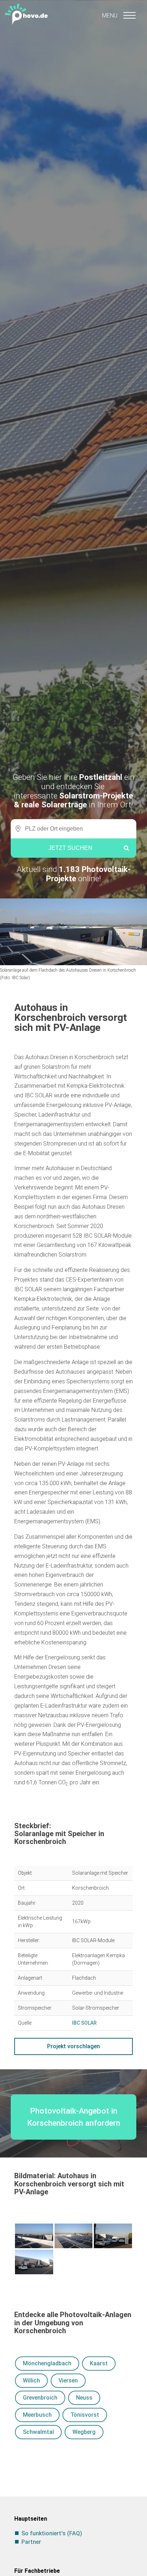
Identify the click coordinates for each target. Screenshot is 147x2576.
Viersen (68, 2380)
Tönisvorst (85, 2415)
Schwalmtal (38, 2432)
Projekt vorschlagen (73, 2046)
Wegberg (84, 2432)
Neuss (84, 2398)
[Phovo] (73, 13)
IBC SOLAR (84, 2023)
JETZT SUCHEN (70, 848)
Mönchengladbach (47, 2363)
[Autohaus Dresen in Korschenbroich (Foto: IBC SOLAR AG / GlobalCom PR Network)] (34, 2262)
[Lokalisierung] (16, 829)
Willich (31, 2380)
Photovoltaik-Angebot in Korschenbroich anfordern (74, 2117)
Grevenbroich (40, 2398)
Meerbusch (37, 2415)
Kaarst (99, 2363)
